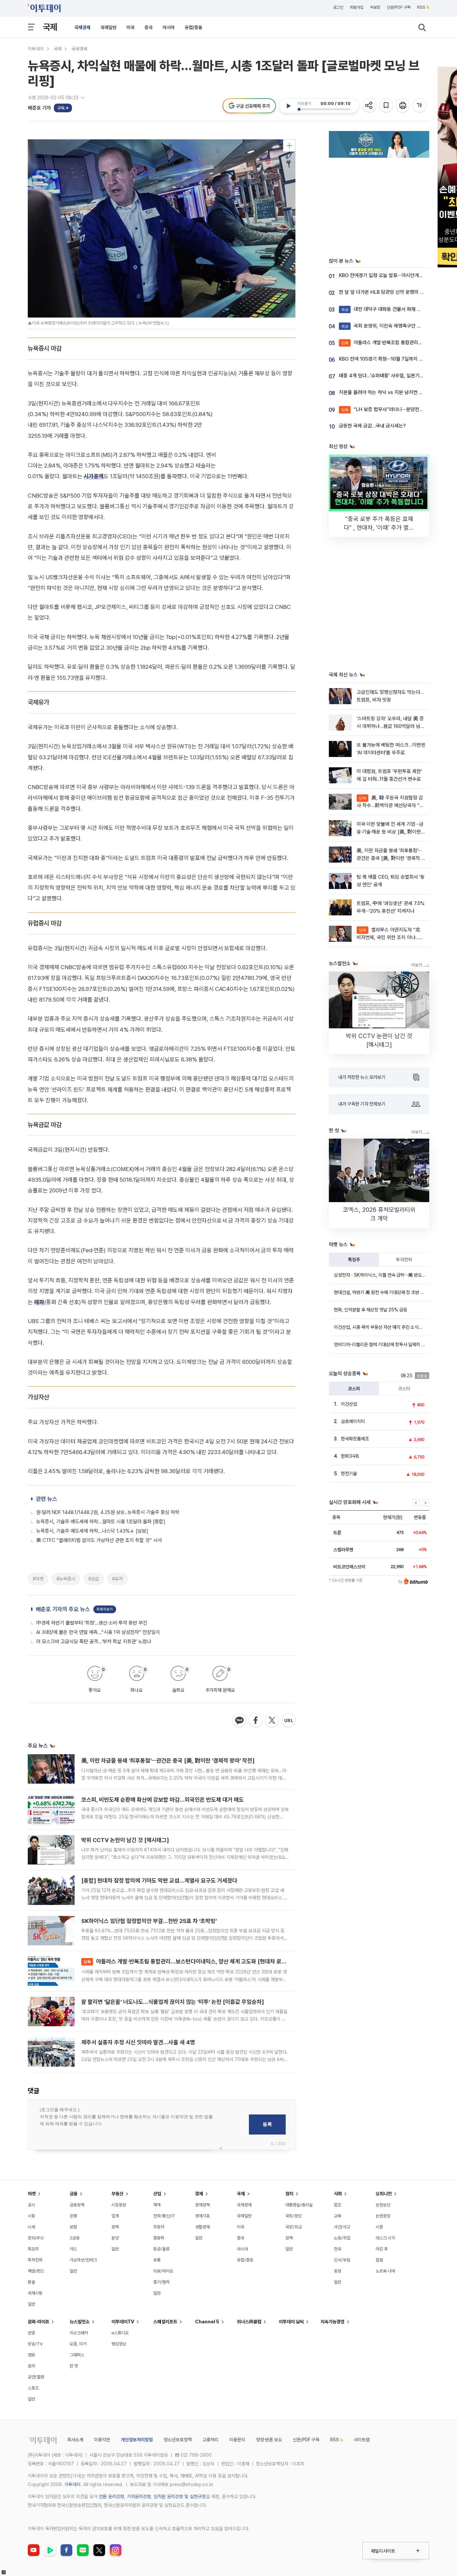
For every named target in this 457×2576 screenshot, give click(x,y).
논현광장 (383, 2216)
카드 (73, 2249)
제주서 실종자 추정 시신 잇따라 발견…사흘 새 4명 (138, 2042)
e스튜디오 (120, 2333)
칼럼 (379, 2260)
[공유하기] (370, 106)
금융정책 (77, 2205)
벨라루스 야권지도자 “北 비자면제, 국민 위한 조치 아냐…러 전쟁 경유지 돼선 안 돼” (390, 938)
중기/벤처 (161, 2282)
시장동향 (119, 2205)
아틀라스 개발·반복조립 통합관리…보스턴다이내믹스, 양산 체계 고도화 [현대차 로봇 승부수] (194, 1961)
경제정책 (202, 2205)
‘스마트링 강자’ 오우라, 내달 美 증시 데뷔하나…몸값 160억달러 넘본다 (391, 726)
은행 (73, 2216)
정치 (289, 2194)
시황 (31, 2216)
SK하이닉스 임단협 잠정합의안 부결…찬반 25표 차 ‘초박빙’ (149, 1921)
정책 (115, 2227)
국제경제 (82, 27)
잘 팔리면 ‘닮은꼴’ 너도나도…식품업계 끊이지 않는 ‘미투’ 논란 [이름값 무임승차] (173, 2002)
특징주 (354, 1260)
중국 (149, 27)
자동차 (159, 2227)
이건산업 (349, 1404)
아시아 (169, 27)
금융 (74, 2194)
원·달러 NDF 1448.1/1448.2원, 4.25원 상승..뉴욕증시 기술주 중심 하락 (108, 1512)
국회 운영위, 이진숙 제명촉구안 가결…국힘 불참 (395, 326)
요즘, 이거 (78, 2344)
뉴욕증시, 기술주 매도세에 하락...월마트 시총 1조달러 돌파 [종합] (101, 1522)
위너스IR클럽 (249, 2322)
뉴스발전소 (80, 2322)
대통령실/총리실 (299, 2205)
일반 (31, 2304)
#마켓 (38, 1579)
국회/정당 (294, 2216)
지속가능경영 (333, 2322)
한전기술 (349, 1473)
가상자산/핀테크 (83, 2260)
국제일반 (108, 27)
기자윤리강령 (139, 2496)
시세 (31, 2227)
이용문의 (237, 2440)
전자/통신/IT (164, 2216)
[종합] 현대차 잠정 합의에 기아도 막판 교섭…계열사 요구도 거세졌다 (159, 1881)
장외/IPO (36, 2238)
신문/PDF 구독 (399, 7)
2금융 (75, 2238)
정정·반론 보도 (269, 2440)
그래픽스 (77, 2355)
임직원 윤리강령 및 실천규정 (180, 2496)
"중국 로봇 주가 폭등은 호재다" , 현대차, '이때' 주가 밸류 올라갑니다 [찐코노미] (379, 528)
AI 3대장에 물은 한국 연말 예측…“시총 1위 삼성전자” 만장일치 (98, 1632)
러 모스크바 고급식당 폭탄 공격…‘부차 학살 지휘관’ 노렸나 (94, 1642)
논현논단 (383, 2205)
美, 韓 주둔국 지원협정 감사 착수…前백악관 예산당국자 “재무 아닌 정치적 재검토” (390, 806)
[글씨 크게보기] (420, 106)
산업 (157, 2194)
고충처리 (210, 2440)
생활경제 (202, 2227)
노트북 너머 (385, 2271)
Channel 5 (207, 2322)
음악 (31, 2366)
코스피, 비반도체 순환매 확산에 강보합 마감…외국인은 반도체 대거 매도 (163, 1800)
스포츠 (33, 2388)
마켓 (32, 2194)
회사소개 (75, 2440)
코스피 (354, 1389)
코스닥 (404, 1389)
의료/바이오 (163, 2271)
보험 (73, 2227)
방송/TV (35, 2344)
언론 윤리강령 (111, 2496)
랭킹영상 (119, 2344)
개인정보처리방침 (137, 2440)
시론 (379, 2227)
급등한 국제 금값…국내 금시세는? (372, 426)
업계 (115, 2216)
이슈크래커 (79, 2333)
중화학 (159, 2238)
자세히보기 (105, 1609)
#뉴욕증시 (66, 1579)
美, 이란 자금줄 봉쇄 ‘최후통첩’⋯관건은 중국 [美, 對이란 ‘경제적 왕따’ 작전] (168, 1761)
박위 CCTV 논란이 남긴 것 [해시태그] (125, 1840)
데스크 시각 (385, 2238)
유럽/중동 (194, 27)
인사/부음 (342, 2260)
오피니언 (384, 2194)
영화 (31, 2355)
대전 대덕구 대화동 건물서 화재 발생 (383, 309)
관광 (31, 2333)
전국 (338, 2249)
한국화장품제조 (355, 1439)
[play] (288, 106)
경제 (199, 2194)
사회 (338, 2194)
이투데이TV (123, 2322)
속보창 (375, 7)
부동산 (117, 2194)
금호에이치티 (353, 1421)
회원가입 (357, 7)
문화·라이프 (38, 2322)
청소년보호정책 (178, 2440)
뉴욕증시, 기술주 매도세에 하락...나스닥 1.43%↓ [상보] (92, 1531)
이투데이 (36, 49)
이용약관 (102, 2440)
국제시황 (35, 2293)
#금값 (94, 1579)
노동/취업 (342, 2238)
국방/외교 (294, 2227)
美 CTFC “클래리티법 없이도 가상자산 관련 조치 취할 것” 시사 (99, 1540)
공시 (31, 2205)
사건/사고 (342, 2227)
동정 (338, 2271)
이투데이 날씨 (291, 2322)
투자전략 (404, 1260)
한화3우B (350, 1456)
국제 (50, 27)
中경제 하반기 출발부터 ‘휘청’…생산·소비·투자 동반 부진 (92, 1623)
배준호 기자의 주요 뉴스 (63, 1609)
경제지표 (202, 2216)
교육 (338, 2216)
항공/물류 (161, 2249)
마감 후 (382, 2249)
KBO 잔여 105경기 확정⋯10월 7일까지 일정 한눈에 (390, 359)
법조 (338, 2205)
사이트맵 (362, 2440)
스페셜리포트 (165, 2322)
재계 (157, 2205)
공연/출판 (36, 2377)
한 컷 (74, 2366)
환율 (31, 2282)
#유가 (117, 1579)
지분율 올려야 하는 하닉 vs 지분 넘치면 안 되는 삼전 (391, 392)
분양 (115, 2238)
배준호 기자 (39, 108)
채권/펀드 (36, 2271)
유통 (157, 2260)
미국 (130, 27)
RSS (421, 7)
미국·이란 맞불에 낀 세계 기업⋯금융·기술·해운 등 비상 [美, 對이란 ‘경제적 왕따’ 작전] (390, 832)
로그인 (338, 7)
